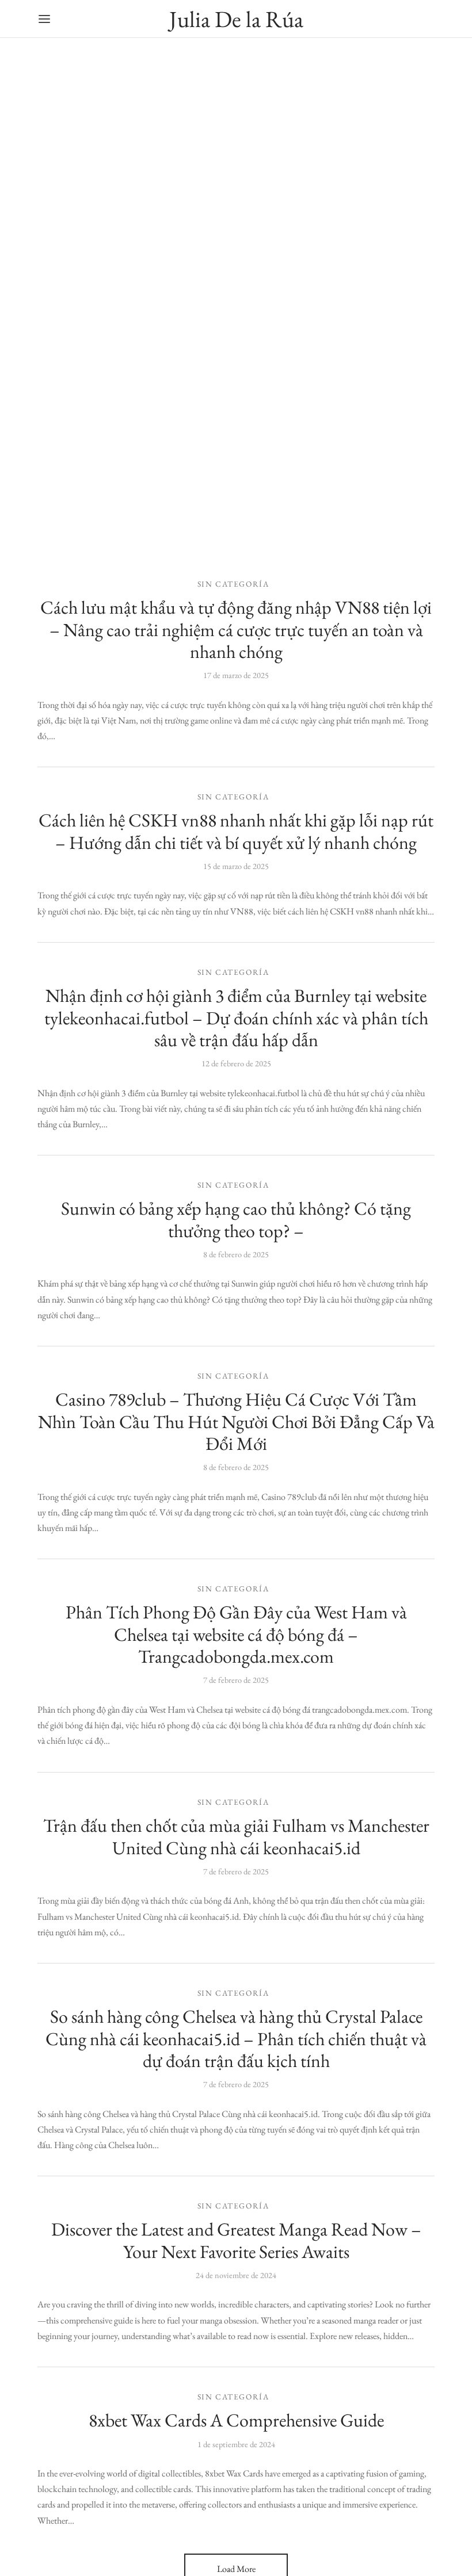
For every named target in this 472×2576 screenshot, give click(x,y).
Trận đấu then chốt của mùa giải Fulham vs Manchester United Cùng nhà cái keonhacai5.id (236, 1836)
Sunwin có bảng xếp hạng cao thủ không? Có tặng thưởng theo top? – (236, 1219)
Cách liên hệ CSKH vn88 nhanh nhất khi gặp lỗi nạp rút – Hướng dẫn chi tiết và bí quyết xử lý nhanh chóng (236, 831)
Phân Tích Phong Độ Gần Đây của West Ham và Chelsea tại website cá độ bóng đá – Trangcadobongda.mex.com (236, 1635)
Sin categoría (233, 584)
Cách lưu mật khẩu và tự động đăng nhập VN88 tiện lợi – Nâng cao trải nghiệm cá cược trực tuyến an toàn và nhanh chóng (236, 629)
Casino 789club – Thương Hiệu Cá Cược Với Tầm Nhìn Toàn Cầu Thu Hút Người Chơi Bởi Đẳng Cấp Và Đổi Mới (236, 1421)
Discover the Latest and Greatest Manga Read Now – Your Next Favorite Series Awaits (236, 2240)
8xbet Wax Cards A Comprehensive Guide (236, 2420)
